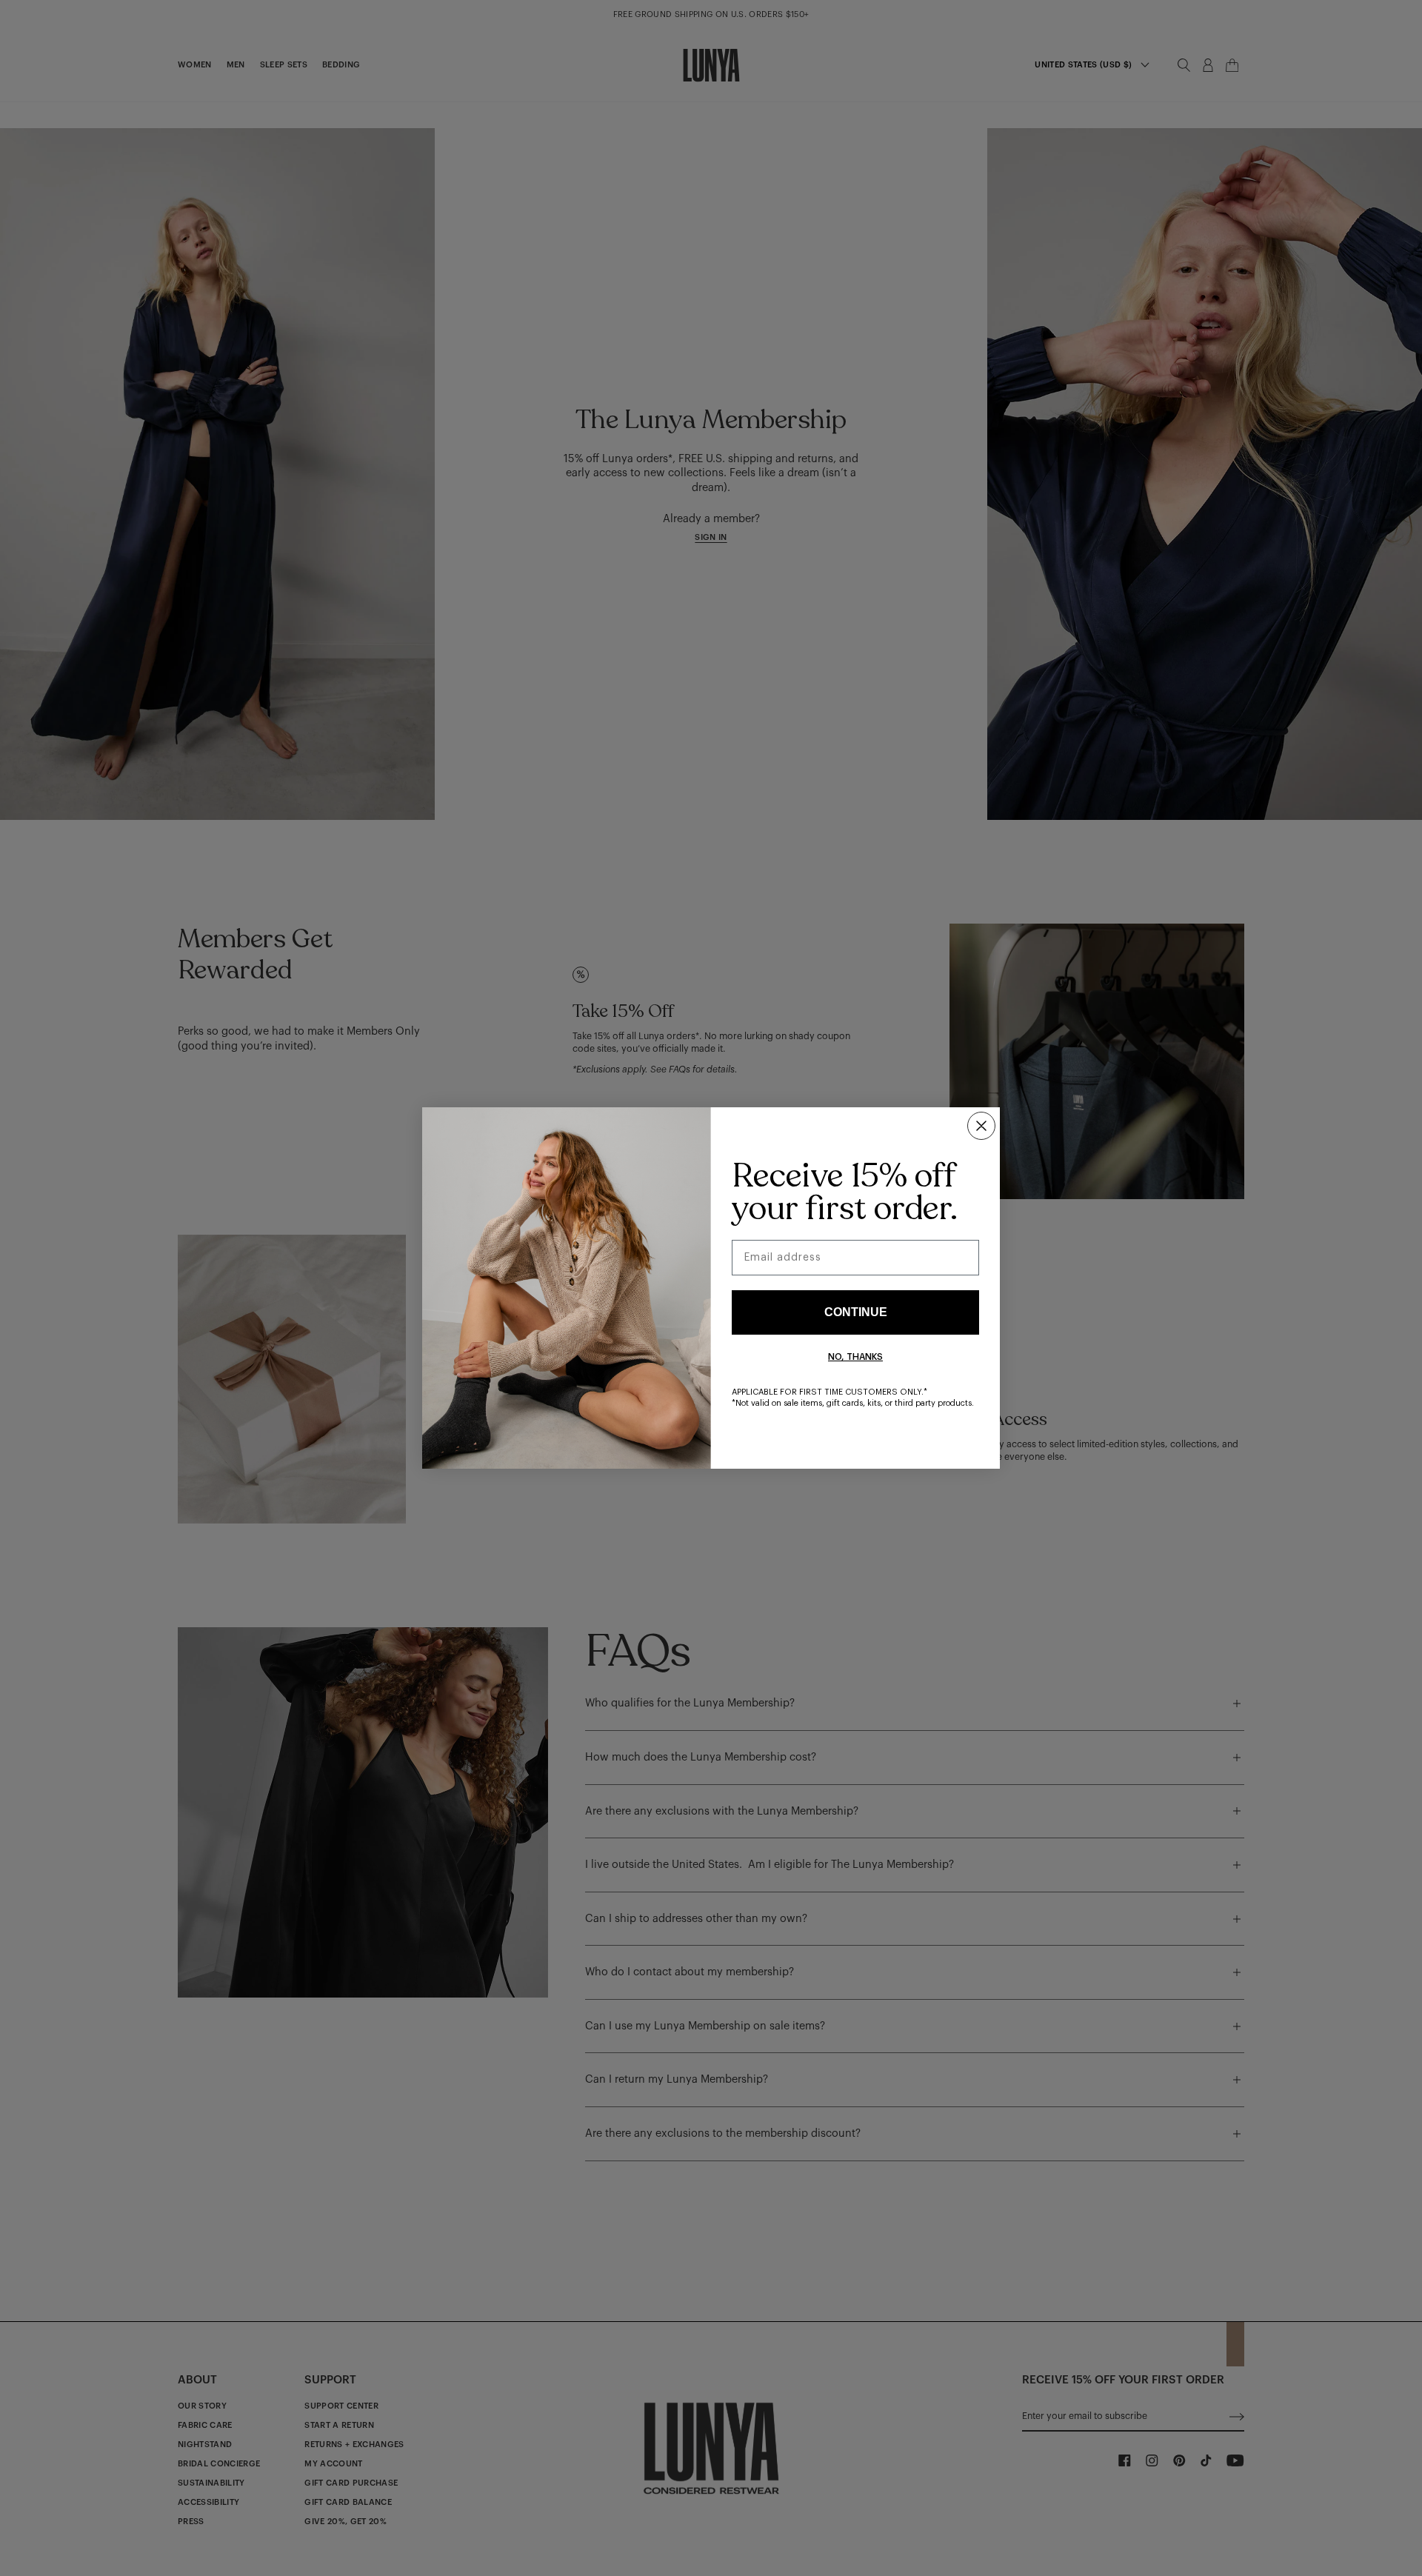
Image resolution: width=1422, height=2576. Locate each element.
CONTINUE (856, 1312)
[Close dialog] (981, 1126)
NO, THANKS (855, 1357)
